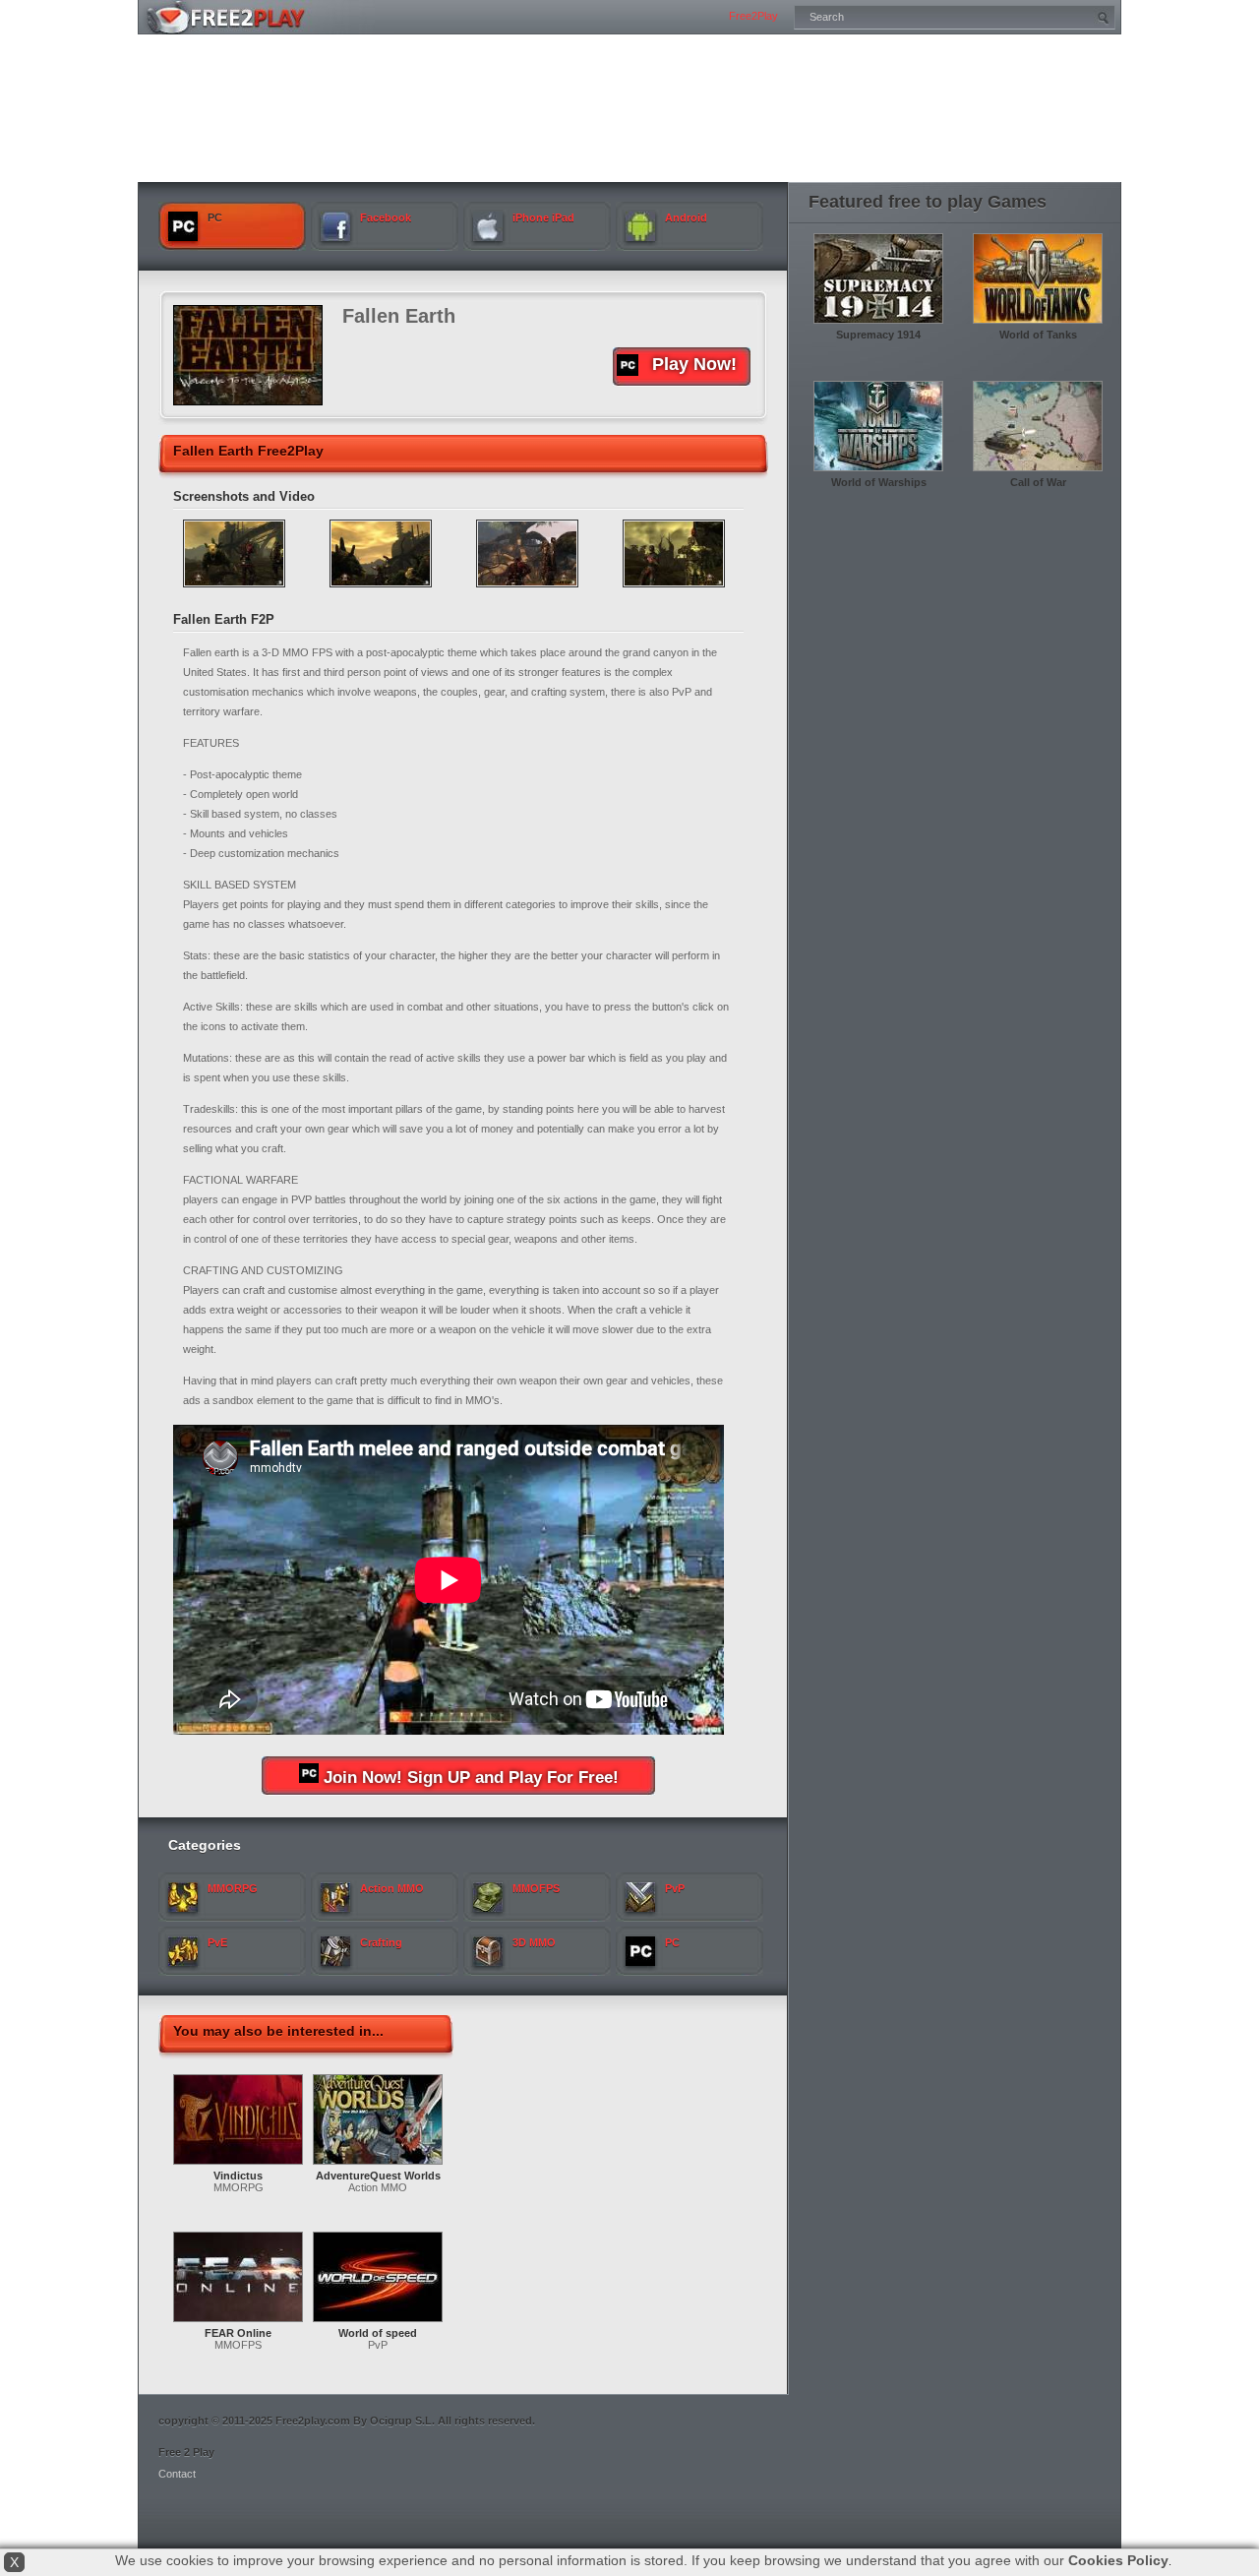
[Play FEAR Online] (238, 2323)
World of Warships (879, 482)
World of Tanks (1038, 335)
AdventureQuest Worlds (378, 2176)
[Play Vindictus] (238, 2166)
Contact (177, 2474)
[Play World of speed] (378, 2323)
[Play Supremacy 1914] (878, 325)
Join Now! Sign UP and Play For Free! (471, 1778)
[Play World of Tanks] (1038, 325)
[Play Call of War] (1038, 472)
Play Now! (694, 364)
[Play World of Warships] (878, 472)
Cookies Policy (1118, 2560)
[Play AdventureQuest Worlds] (378, 2166)
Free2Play (753, 16)
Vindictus (238, 2176)
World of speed (378, 2333)
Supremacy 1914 (878, 335)
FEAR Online (238, 2333)
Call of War (1038, 482)
